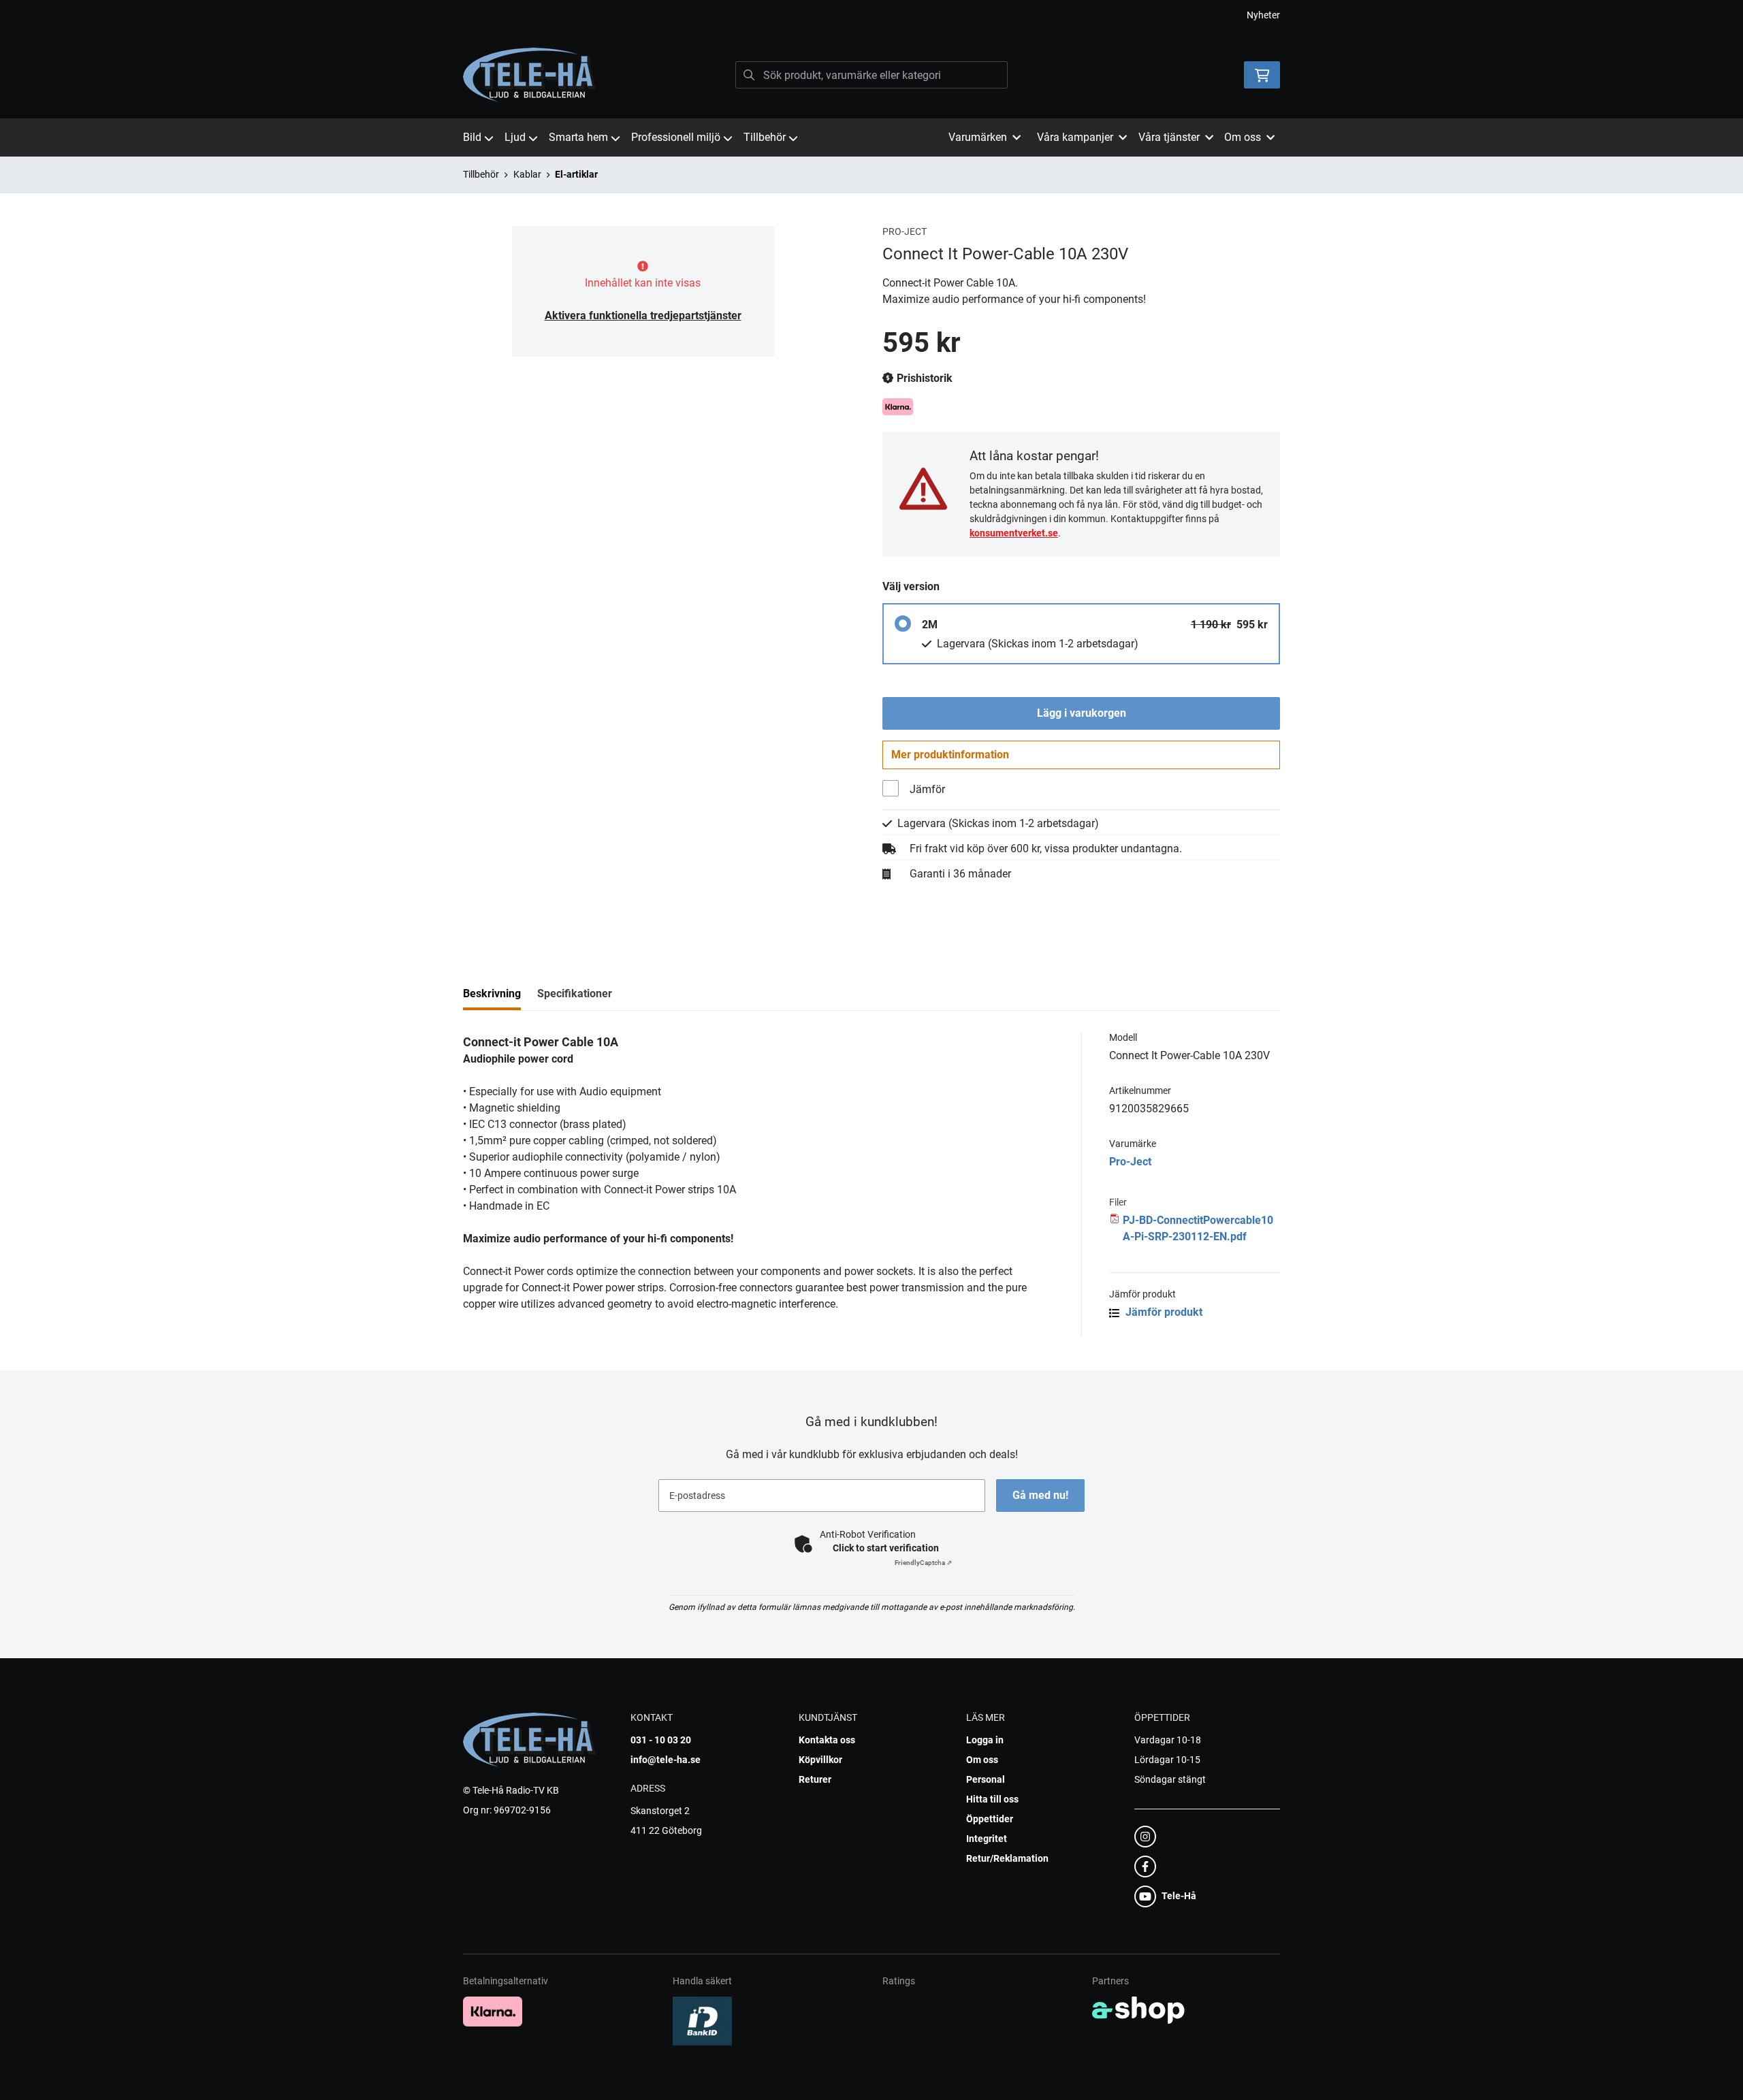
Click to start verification (886, 1548)
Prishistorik (923, 378)
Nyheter (1263, 15)
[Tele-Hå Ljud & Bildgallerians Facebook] (1203, 1867)
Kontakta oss (827, 1740)
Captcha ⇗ (923, 1563)
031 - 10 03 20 (661, 1740)
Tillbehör (765, 137)
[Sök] (749, 75)
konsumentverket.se (1014, 533)
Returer (815, 1779)
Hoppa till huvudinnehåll (866, 18)
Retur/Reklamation (1007, 1858)
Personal (986, 1779)
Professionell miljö (676, 137)
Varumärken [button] (978, 137)
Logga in (985, 1740)
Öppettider (990, 1819)
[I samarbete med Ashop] (1138, 2010)
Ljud (515, 137)
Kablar (527, 174)
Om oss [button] (1243, 137)
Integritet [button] (987, 1839)
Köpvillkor (820, 1760)
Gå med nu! (1040, 1495)
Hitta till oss (992, 1799)
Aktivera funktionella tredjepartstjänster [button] (643, 316)
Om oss (982, 1760)
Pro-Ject (1130, 1162)
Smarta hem (578, 137)
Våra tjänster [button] (1169, 137)
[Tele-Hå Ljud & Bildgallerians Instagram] (1203, 1837)
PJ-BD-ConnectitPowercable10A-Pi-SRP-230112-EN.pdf (1198, 1228)
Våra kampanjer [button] (1075, 137)
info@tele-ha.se (666, 1760)
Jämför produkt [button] (1163, 1312)
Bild (472, 137)
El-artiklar (576, 174)
